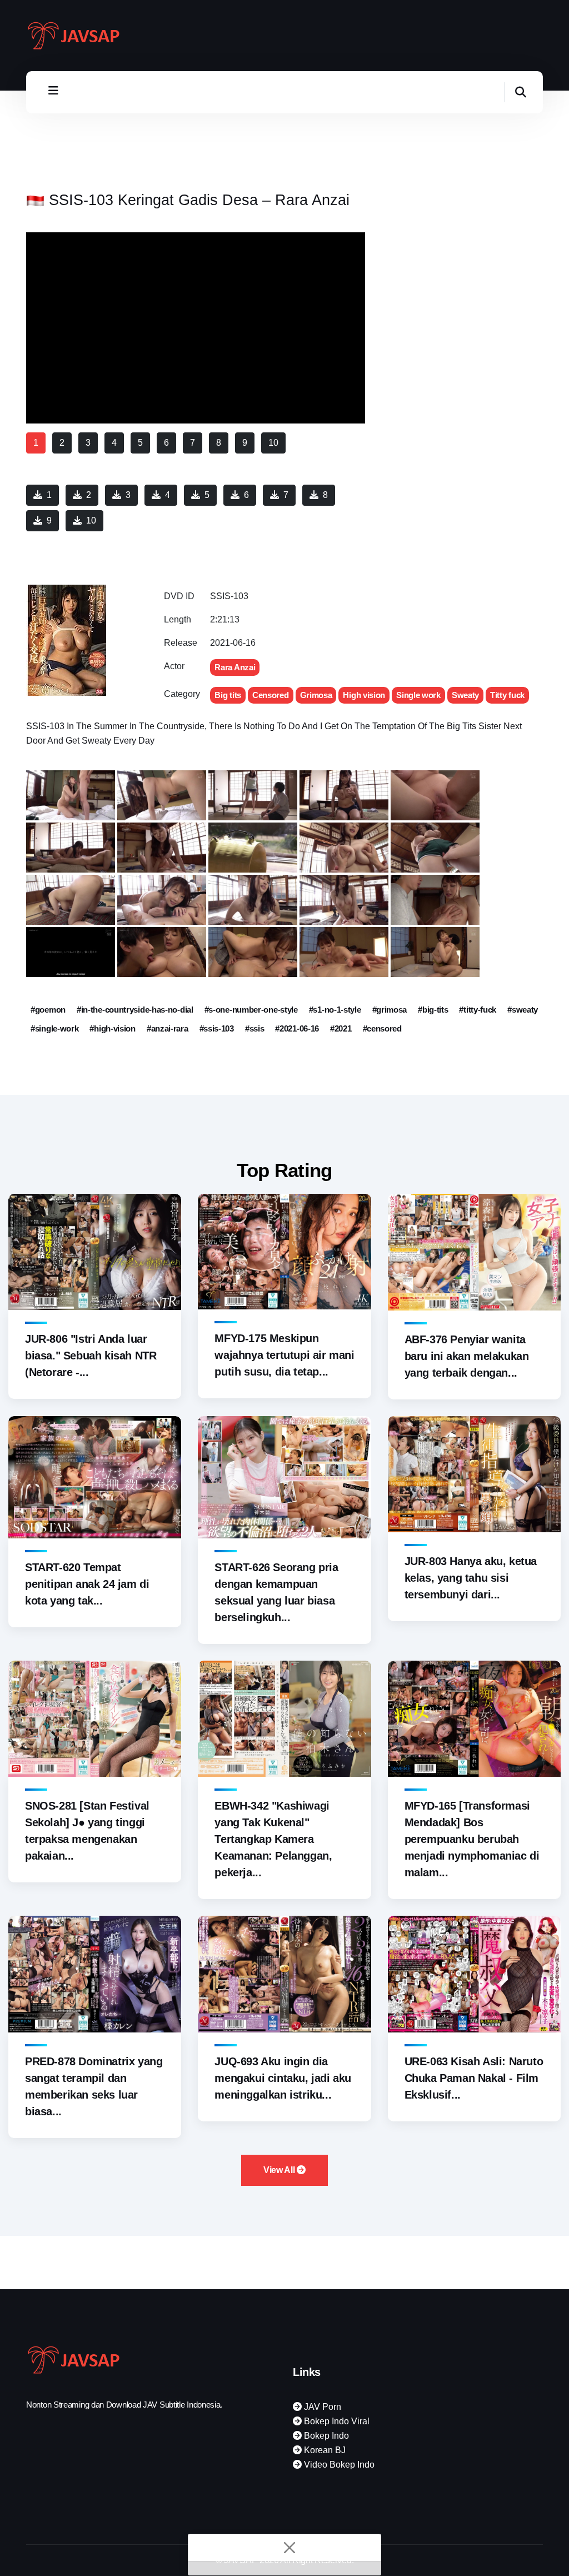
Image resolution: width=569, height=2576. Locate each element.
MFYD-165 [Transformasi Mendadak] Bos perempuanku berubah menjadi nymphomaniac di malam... (472, 1839)
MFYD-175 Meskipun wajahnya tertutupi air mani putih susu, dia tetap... (284, 1355)
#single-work (54, 1028)
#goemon (48, 1010)
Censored (271, 695)
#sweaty (523, 1010)
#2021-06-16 (297, 1028)
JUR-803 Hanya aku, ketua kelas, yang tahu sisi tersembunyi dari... (471, 1578)
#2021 (341, 1028)
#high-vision (112, 1028)
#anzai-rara (168, 1028)
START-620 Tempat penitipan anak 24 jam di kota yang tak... (87, 1584)
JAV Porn (321, 2407)
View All (280, 2170)
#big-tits (433, 1010)
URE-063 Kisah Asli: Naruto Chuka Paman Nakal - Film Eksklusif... (474, 2078)
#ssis (255, 1028)
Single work (418, 695)
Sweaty (465, 695)
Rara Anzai (235, 667)
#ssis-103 (217, 1028)
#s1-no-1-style (335, 1010)
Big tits (228, 695)
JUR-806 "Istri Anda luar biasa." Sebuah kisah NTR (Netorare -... (91, 1356)
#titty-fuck (478, 1010)
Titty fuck (507, 695)
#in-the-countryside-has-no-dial (135, 1010)
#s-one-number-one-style (251, 1010)
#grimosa (390, 1010)
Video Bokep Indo (338, 2465)
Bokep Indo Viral (336, 2421)
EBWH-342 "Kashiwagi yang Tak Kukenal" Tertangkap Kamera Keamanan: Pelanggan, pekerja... (273, 1839)
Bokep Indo (325, 2436)
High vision (364, 695)
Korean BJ (324, 2450)
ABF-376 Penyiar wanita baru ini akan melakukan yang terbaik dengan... (467, 1356)
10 (91, 520)
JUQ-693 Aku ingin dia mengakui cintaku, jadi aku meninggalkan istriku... (283, 2078)
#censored (382, 1028)
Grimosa (316, 695)
